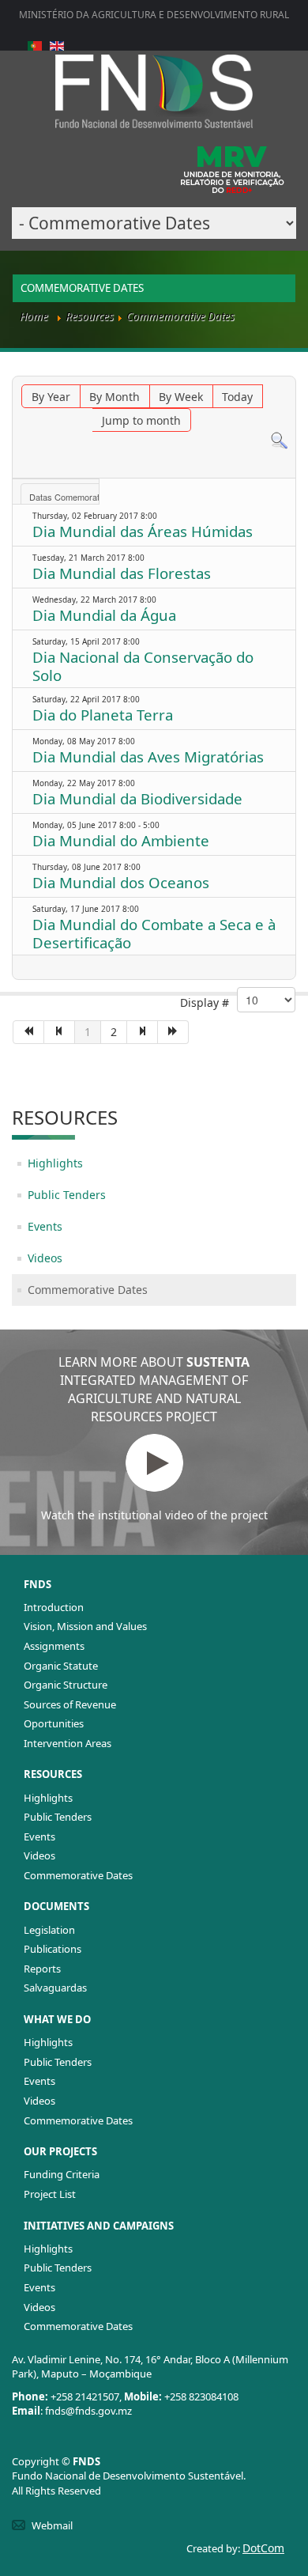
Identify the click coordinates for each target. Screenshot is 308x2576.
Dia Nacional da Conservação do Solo (143, 666)
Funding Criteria (62, 2174)
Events (45, 1226)
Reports (42, 1969)
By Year (51, 397)
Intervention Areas (68, 1743)
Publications (53, 1949)
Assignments (54, 1646)
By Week (181, 397)
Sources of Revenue (70, 1704)
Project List (50, 2194)
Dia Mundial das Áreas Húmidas (143, 531)
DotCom (263, 2548)
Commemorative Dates (88, 1290)
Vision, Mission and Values (85, 1626)
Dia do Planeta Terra (103, 715)
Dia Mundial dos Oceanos (121, 882)
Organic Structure (66, 1685)
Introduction (54, 1607)
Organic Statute (61, 1666)
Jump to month (141, 420)
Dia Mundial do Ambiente (121, 840)
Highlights (55, 1163)
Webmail (52, 2525)
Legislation (49, 1930)
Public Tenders (67, 1195)
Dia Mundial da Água (104, 615)
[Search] (279, 439)
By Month (115, 397)
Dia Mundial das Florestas (122, 573)
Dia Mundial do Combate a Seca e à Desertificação (154, 933)
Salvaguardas (55, 1988)
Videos (45, 1258)
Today (237, 397)
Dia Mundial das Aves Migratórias (148, 757)
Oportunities (54, 1723)
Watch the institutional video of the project (154, 1515)
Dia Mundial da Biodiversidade (137, 798)
